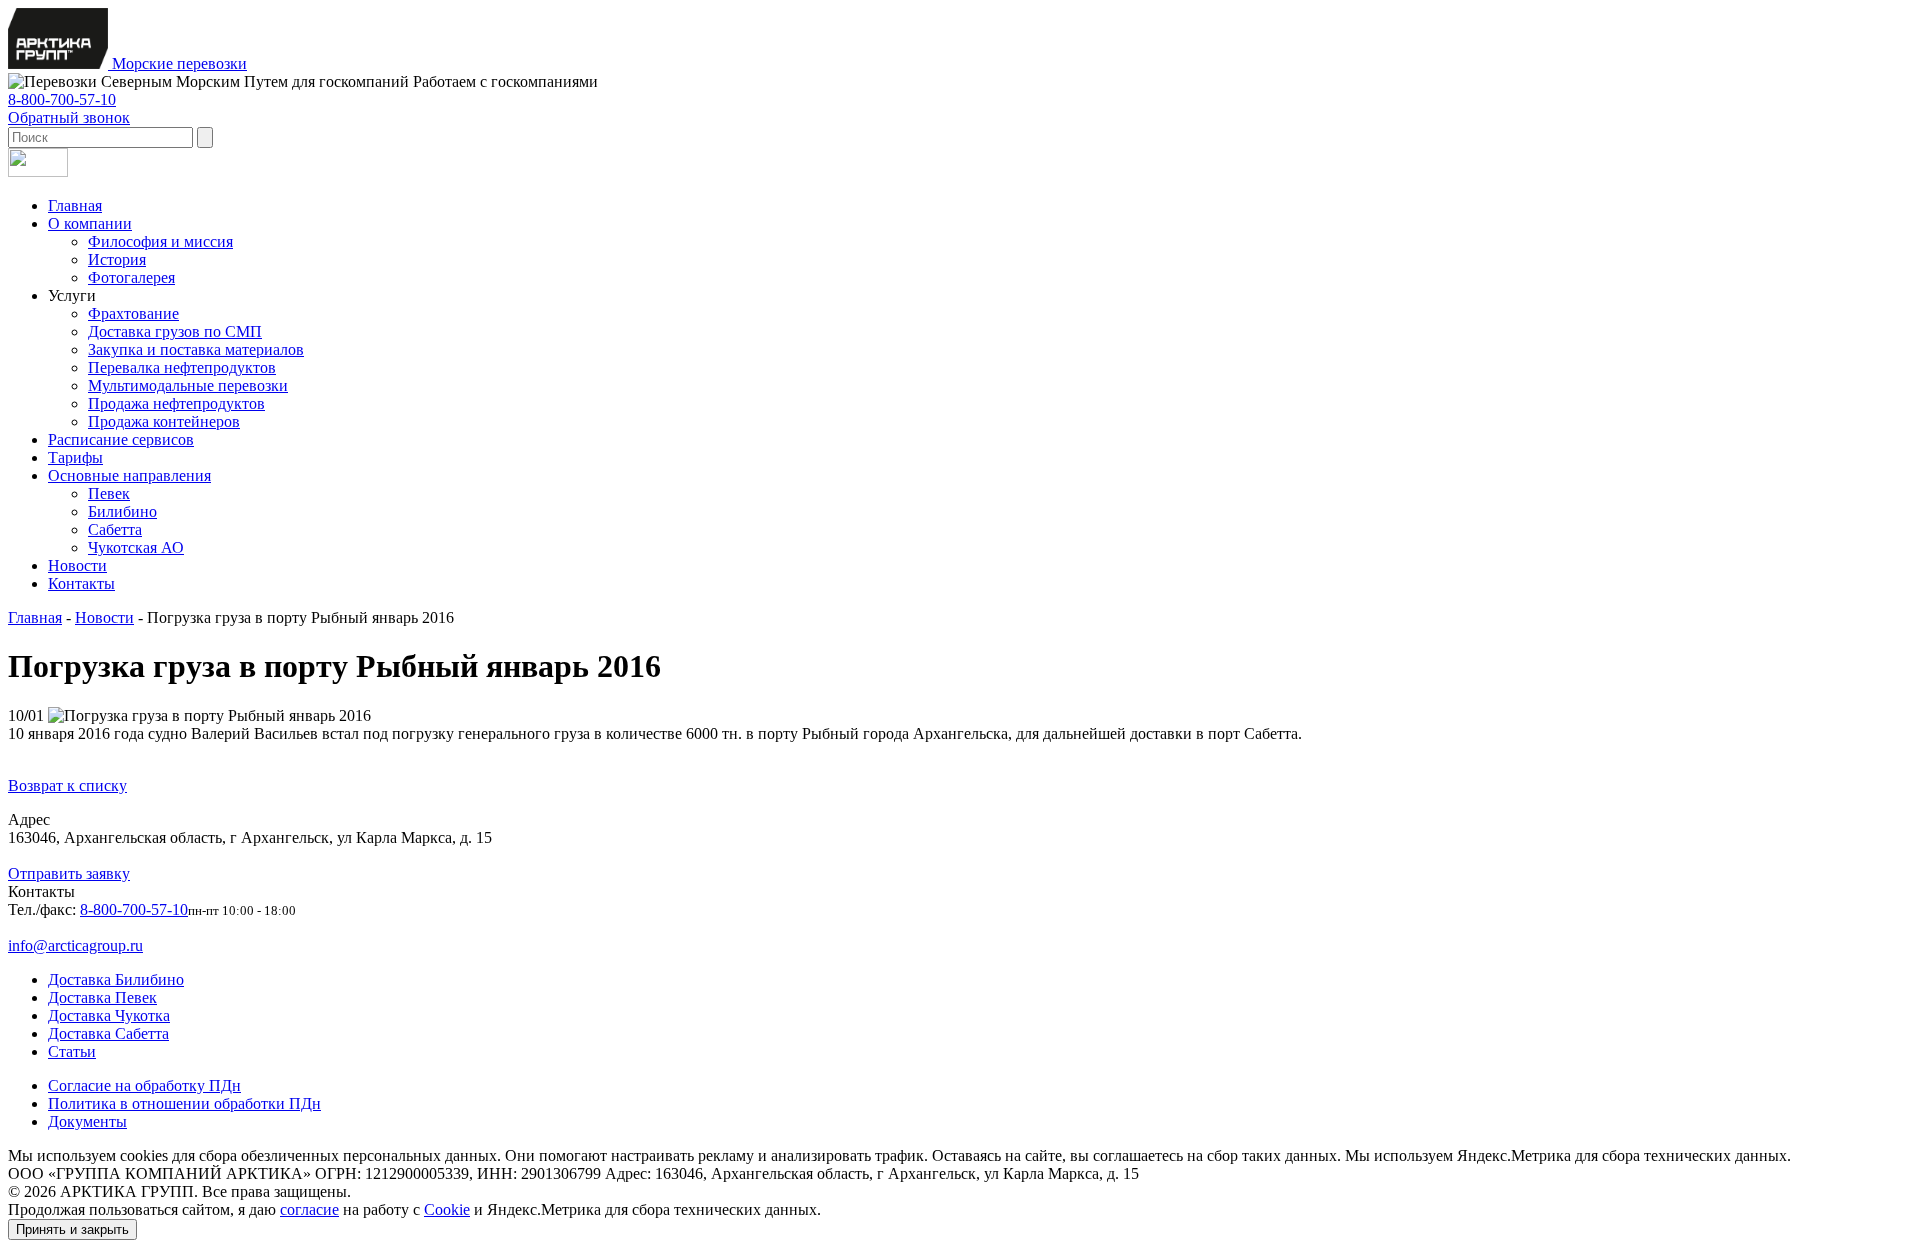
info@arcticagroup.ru (75, 945)
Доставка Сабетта (108, 1033)
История (117, 259)
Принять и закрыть (72, 1229)
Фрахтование (133, 313)
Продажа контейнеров (164, 421)
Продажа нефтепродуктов (176, 403)
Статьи (72, 1051)
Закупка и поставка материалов (196, 349)
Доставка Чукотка (109, 1015)
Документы (87, 1121)
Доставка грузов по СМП (175, 331)
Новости (77, 565)
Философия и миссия (160, 241)
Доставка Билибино (116, 979)
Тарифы (75, 457)
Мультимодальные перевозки (188, 385)
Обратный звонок (69, 117)
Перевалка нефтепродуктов (182, 367)
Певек (109, 493)
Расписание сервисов (121, 439)
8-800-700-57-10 (62, 99)
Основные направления (129, 475)
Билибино (122, 511)
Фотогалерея (131, 277)
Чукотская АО (136, 547)
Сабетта (115, 529)
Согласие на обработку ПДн (144, 1085)
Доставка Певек (102, 997)
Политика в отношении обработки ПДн (184, 1103)
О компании (90, 223)
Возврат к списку (67, 785)
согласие (309, 1209)
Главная (75, 205)
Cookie (447, 1209)
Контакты (81, 583)
